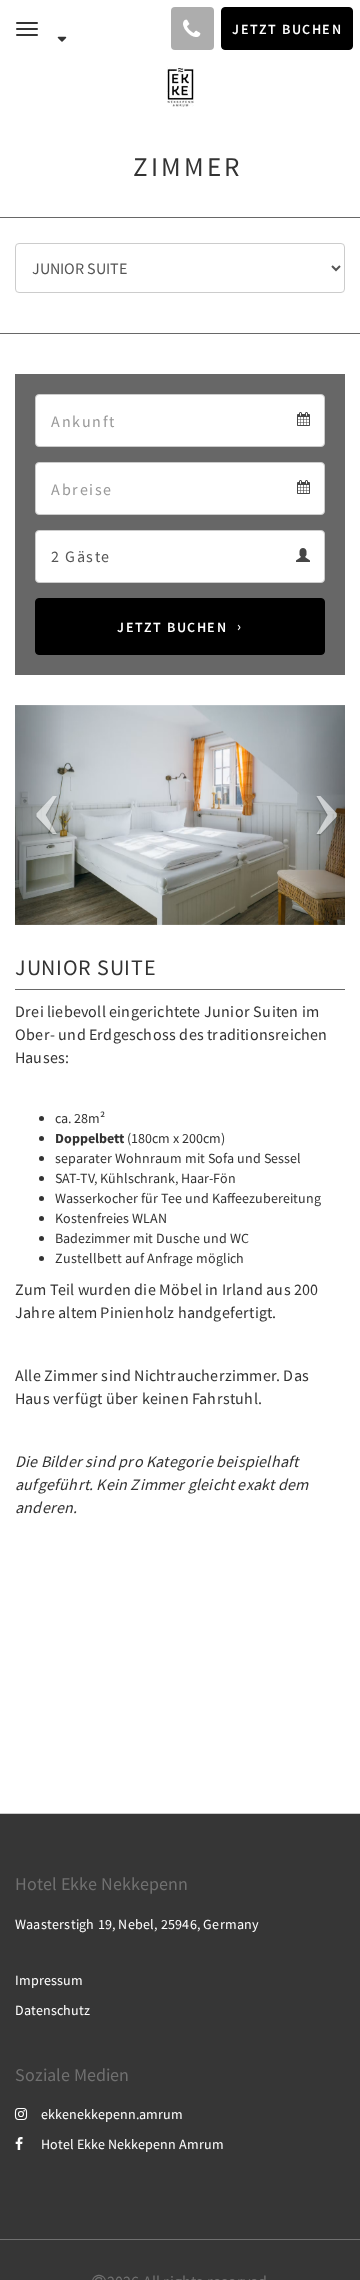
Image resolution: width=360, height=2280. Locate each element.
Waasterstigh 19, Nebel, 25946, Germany (137, 1924)
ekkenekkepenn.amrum (112, 2114)
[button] (40, 815)
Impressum (49, 1980)
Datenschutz (52, 2010)
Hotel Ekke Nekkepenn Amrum (132, 2144)
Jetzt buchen (172, 627)
